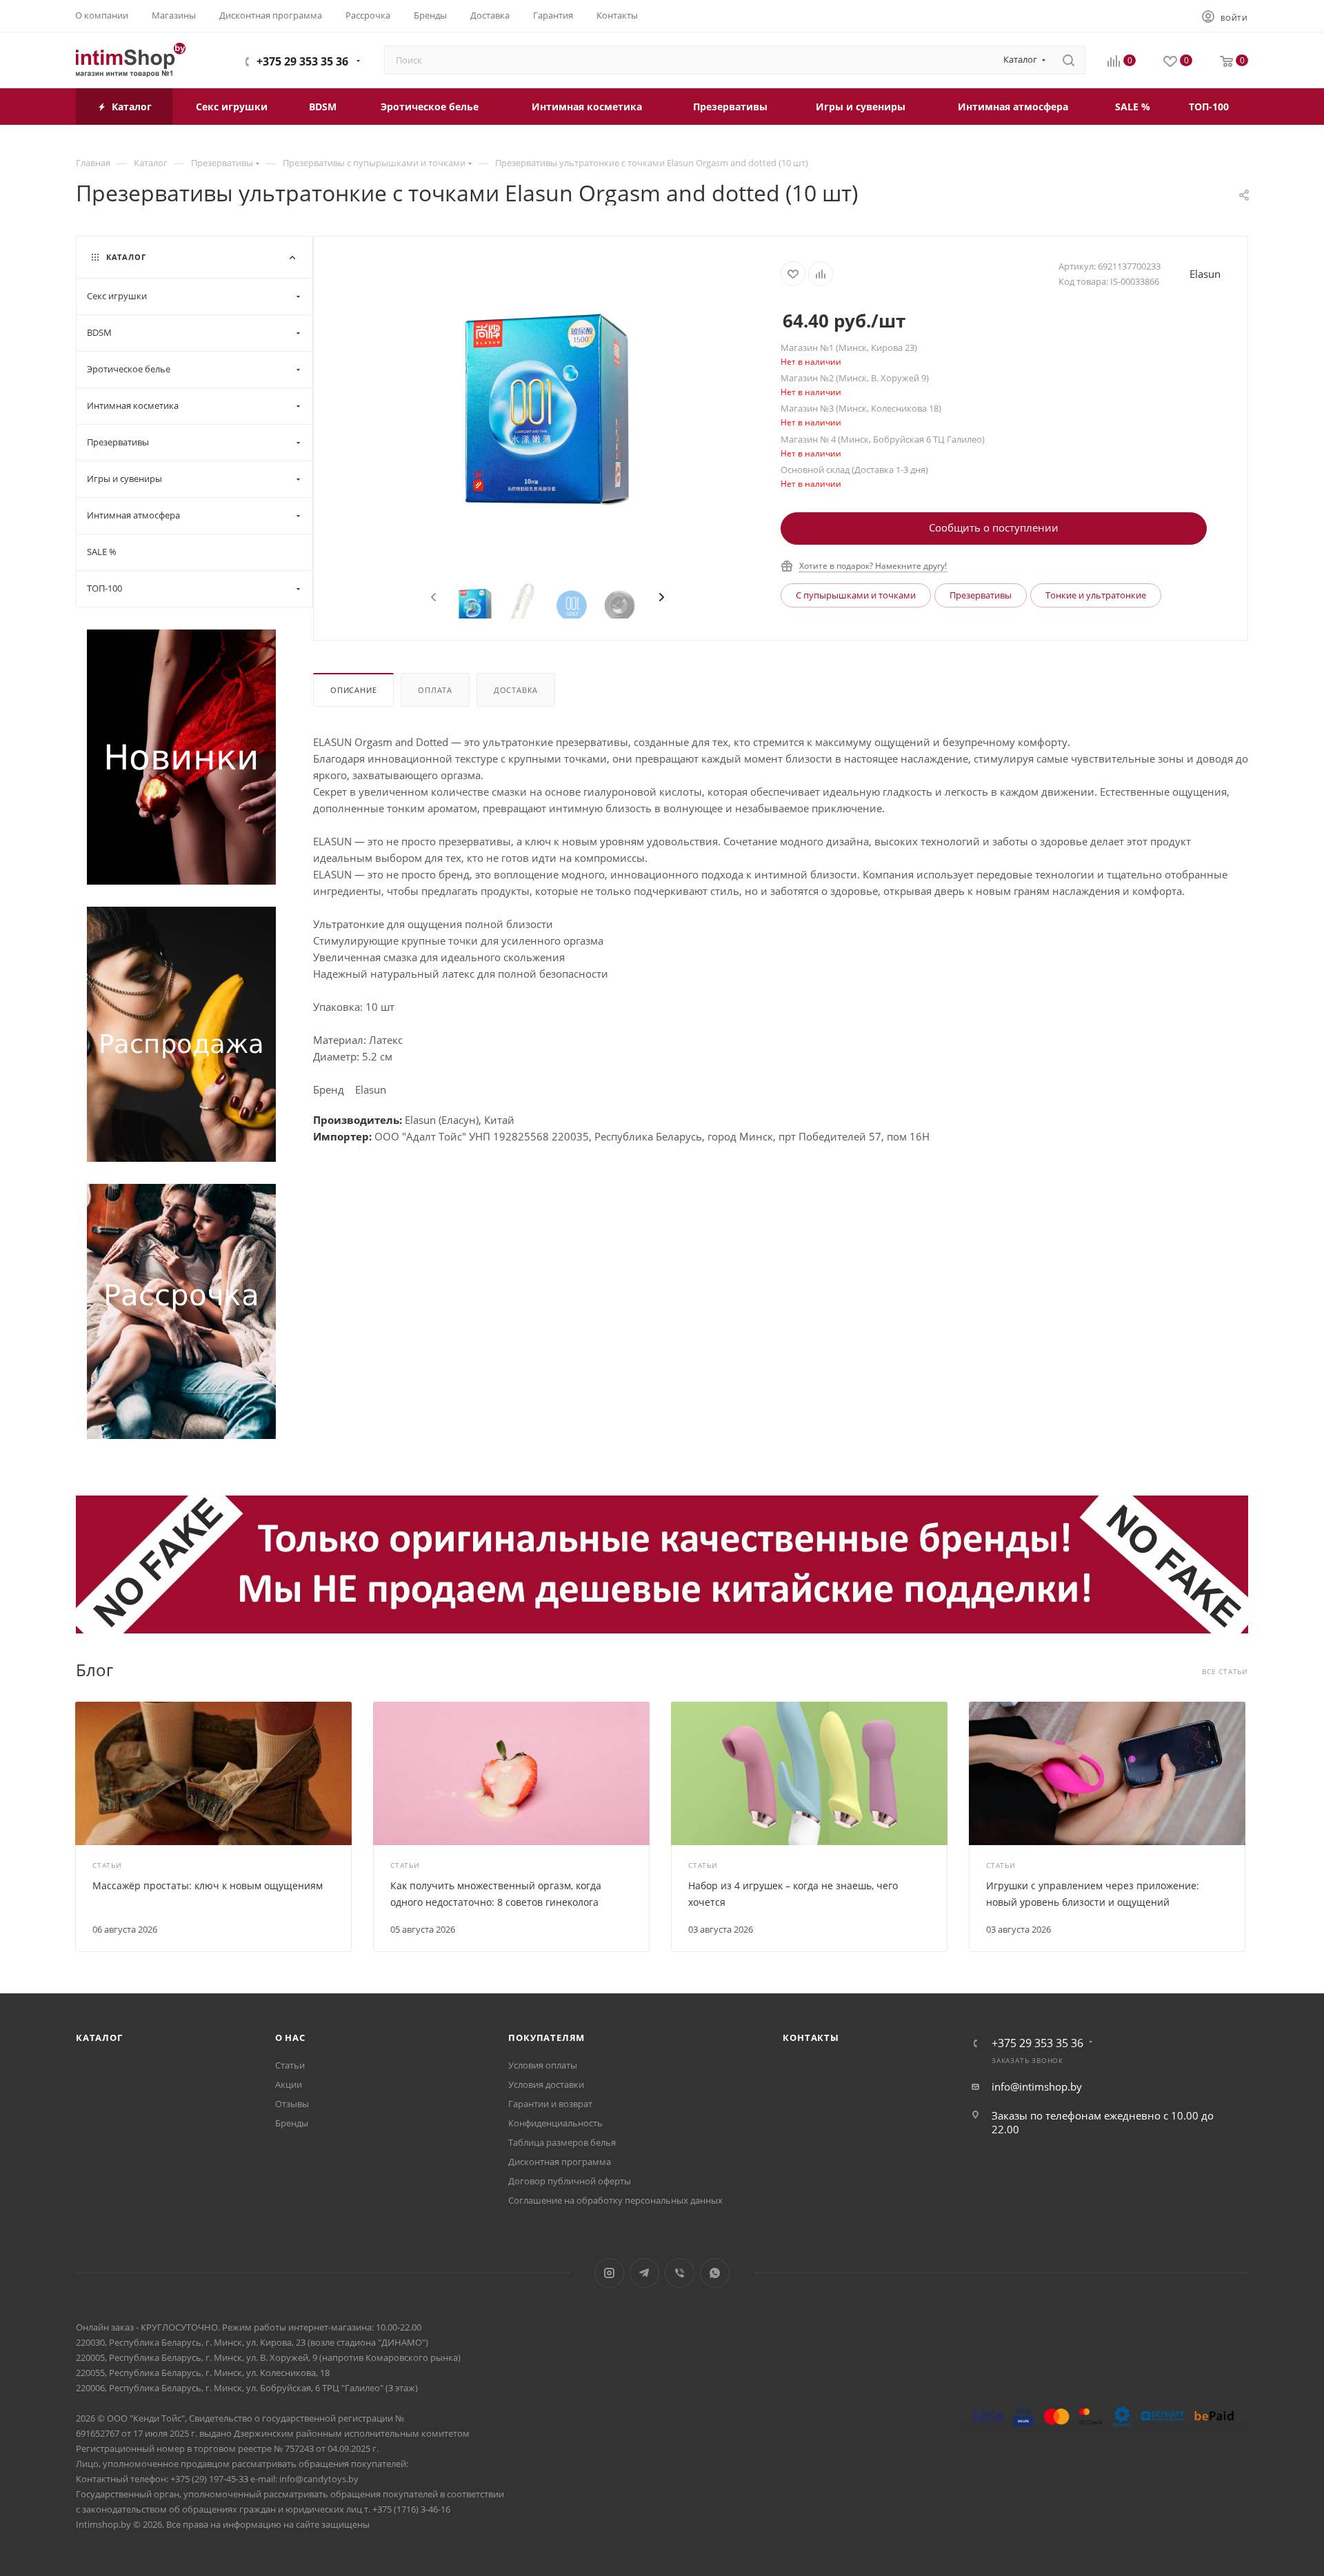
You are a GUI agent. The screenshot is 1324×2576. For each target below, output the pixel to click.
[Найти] (1069, 60)
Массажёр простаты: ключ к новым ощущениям (208, 1885)
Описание (353, 690)
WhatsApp (715, 2273)
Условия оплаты (543, 2065)
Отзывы (292, 2104)
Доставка (516, 690)
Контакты (811, 2037)
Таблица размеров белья (562, 2142)
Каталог (99, 2037)
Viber (680, 2273)
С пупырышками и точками (856, 595)
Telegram (644, 2273)
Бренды (292, 2123)
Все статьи (1225, 1672)
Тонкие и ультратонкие (1096, 595)
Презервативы (981, 595)
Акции (289, 2084)
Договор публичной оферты (570, 2181)
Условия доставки (546, 2084)
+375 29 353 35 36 (302, 61)
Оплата (435, 690)
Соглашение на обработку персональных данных (615, 2200)
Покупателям (546, 2037)
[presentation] (432, 598)
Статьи (290, 2065)
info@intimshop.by (1037, 2086)
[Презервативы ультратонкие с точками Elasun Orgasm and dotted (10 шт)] (548, 410)
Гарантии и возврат (550, 2104)
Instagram (609, 2273)
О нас (290, 2037)
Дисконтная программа (560, 2162)
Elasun (1205, 274)
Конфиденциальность (555, 2123)
